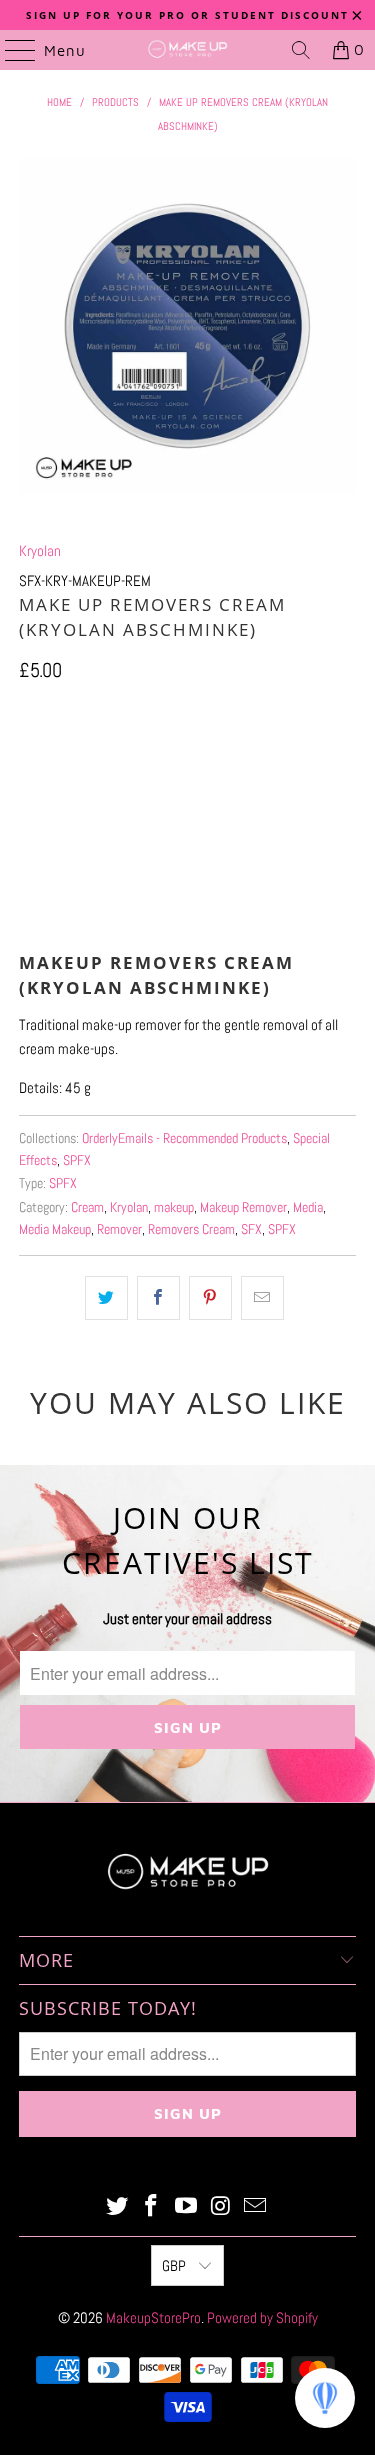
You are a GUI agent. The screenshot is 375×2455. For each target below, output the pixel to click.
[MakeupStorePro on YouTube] (187, 2207)
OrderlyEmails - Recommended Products (184, 1138)
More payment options (187, 912)
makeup (174, 1207)
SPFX (77, 1160)
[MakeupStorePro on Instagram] (221, 2207)
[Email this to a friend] (262, 1298)
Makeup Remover (243, 1207)
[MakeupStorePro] (188, 50)
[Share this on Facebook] (158, 1298)
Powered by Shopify (262, 2317)
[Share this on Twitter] (106, 1298)
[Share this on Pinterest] (210, 1298)
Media (308, 1207)
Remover (119, 1229)
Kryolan (40, 550)
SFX (251, 1229)
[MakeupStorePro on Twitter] (117, 2207)
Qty (27, 713)
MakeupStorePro (153, 2317)
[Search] (301, 50)
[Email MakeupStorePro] (256, 2207)
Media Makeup (55, 1229)
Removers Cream (191, 1229)
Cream (87, 1207)
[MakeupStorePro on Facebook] (152, 2207)
